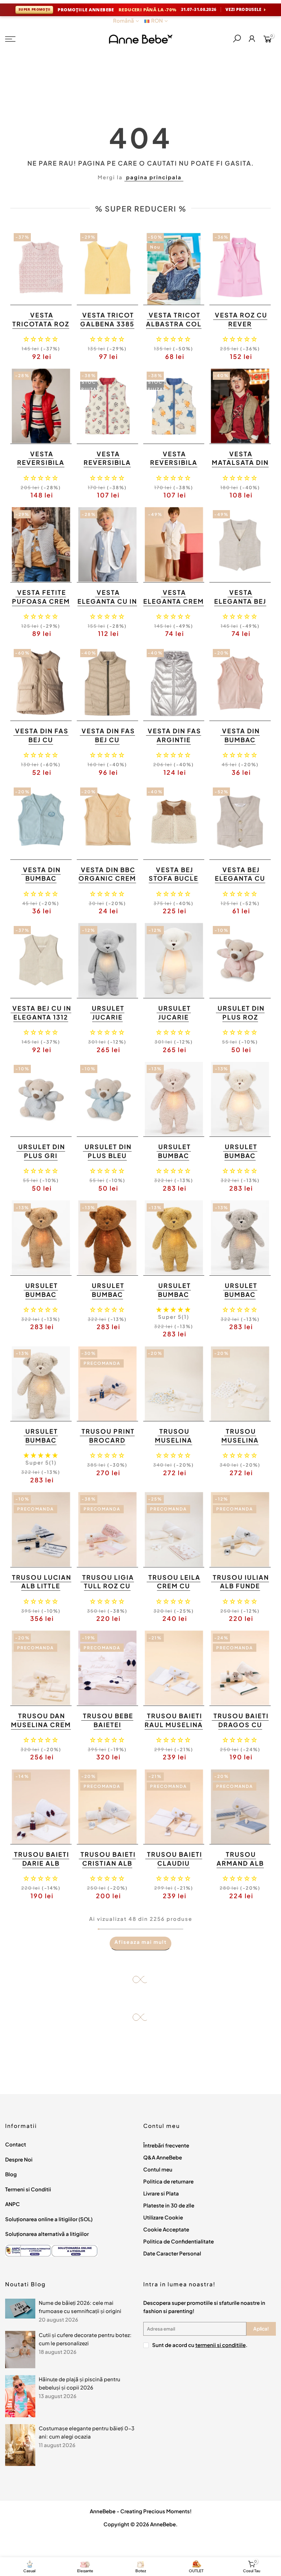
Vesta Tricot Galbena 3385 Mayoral (107, 324)
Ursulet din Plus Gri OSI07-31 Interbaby (42, 1160)
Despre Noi (19, 2159)
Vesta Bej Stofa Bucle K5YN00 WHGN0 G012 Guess (174, 883)
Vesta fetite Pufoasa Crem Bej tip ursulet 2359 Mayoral (41, 605)
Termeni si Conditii (28, 2189)
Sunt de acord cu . (200, 2345)
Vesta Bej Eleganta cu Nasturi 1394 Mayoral (240, 883)
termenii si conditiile (221, 2345)
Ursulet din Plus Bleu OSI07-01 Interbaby (108, 1160)
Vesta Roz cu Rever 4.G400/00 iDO (239, 324)
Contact (16, 2144)
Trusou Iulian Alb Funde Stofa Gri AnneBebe (241, 1590)
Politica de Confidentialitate (179, 2241)
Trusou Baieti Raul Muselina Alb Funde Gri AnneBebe (174, 1729)
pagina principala (154, 177)
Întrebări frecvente (166, 2145)
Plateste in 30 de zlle (169, 2205)
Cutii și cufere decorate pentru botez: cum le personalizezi (85, 2339)
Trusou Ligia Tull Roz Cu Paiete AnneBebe (108, 1590)
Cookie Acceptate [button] (166, 2229)
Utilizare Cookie (163, 2217)
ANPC (13, 2204)
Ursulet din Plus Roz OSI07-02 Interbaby (241, 1021)
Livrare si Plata (161, 2193)
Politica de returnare (168, 2181)
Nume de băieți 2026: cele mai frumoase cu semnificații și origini (80, 2307)
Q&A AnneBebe (163, 2157)
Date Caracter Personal (172, 2253)
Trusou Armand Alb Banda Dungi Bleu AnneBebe (239, 1867)
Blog (11, 2174)
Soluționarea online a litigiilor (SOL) (49, 2219)
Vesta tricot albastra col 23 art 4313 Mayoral (174, 328)
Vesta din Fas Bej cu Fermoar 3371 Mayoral (108, 744)
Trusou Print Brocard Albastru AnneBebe (108, 1444)
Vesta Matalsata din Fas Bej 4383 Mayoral (240, 467)
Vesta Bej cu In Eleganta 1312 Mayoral (42, 1017)
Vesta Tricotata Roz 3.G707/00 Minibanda (41, 328)
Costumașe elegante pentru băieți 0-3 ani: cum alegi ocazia (87, 2432)
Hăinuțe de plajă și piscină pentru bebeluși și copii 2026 (80, 2383)
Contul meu (158, 2169)
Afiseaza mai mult (141, 1942)
